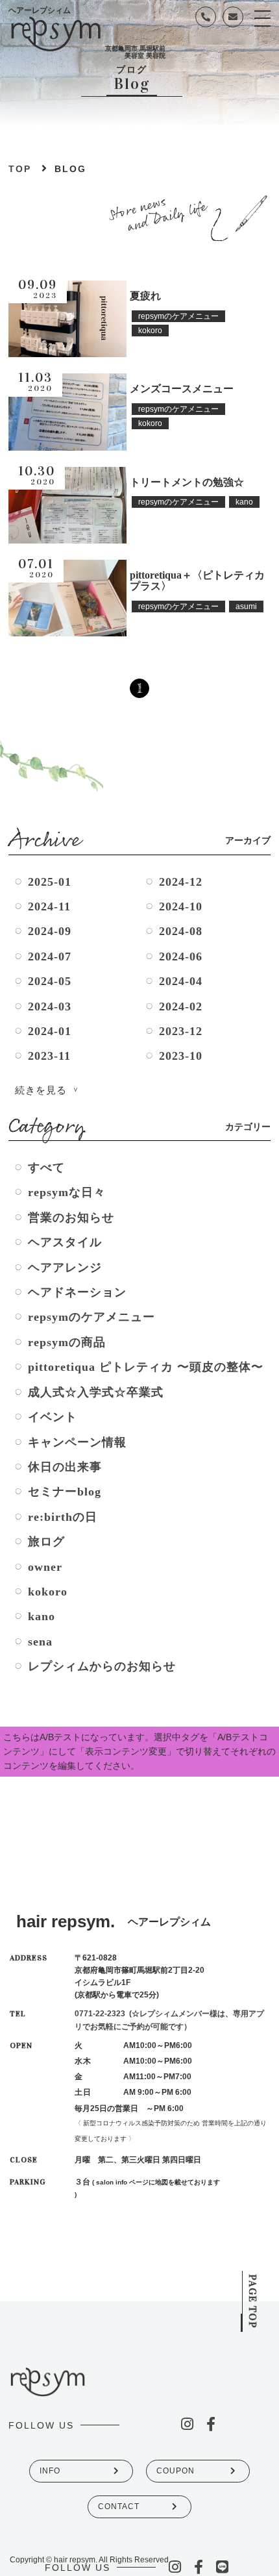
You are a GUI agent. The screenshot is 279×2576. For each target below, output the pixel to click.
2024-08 (181, 931)
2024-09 (50, 931)
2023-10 (181, 1056)
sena (40, 1642)
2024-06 (181, 957)
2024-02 (181, 1007)
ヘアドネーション (77, 1292)
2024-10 (181, 907)
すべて (46, 1168)
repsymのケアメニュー (91, 1317)
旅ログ (46, 1542)
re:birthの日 (63, 1517)
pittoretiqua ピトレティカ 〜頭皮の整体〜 (146, 1367)
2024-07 (50, 957)
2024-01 (50, 1031)
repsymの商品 (67, 1342)
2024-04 (181, 981)
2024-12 (181, 882)
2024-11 (49, 907)
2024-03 (50, 1007)
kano (42, 1616)
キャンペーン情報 (77, 1442)
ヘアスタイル (65, 1242)
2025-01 (50, 882)
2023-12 (181, 1031)
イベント (53, 1417)
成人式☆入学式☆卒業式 (96, 1392)
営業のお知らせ (71, 1218)
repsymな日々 (67, 1192)
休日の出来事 (65, 1467)
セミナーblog (65, 1492)
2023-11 (49, 1056)
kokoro (48, 1592)
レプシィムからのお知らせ (102, 1666)
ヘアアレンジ (65, 1268)
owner (45, 1567)
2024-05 (50, 981)
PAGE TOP (253, 2301)
